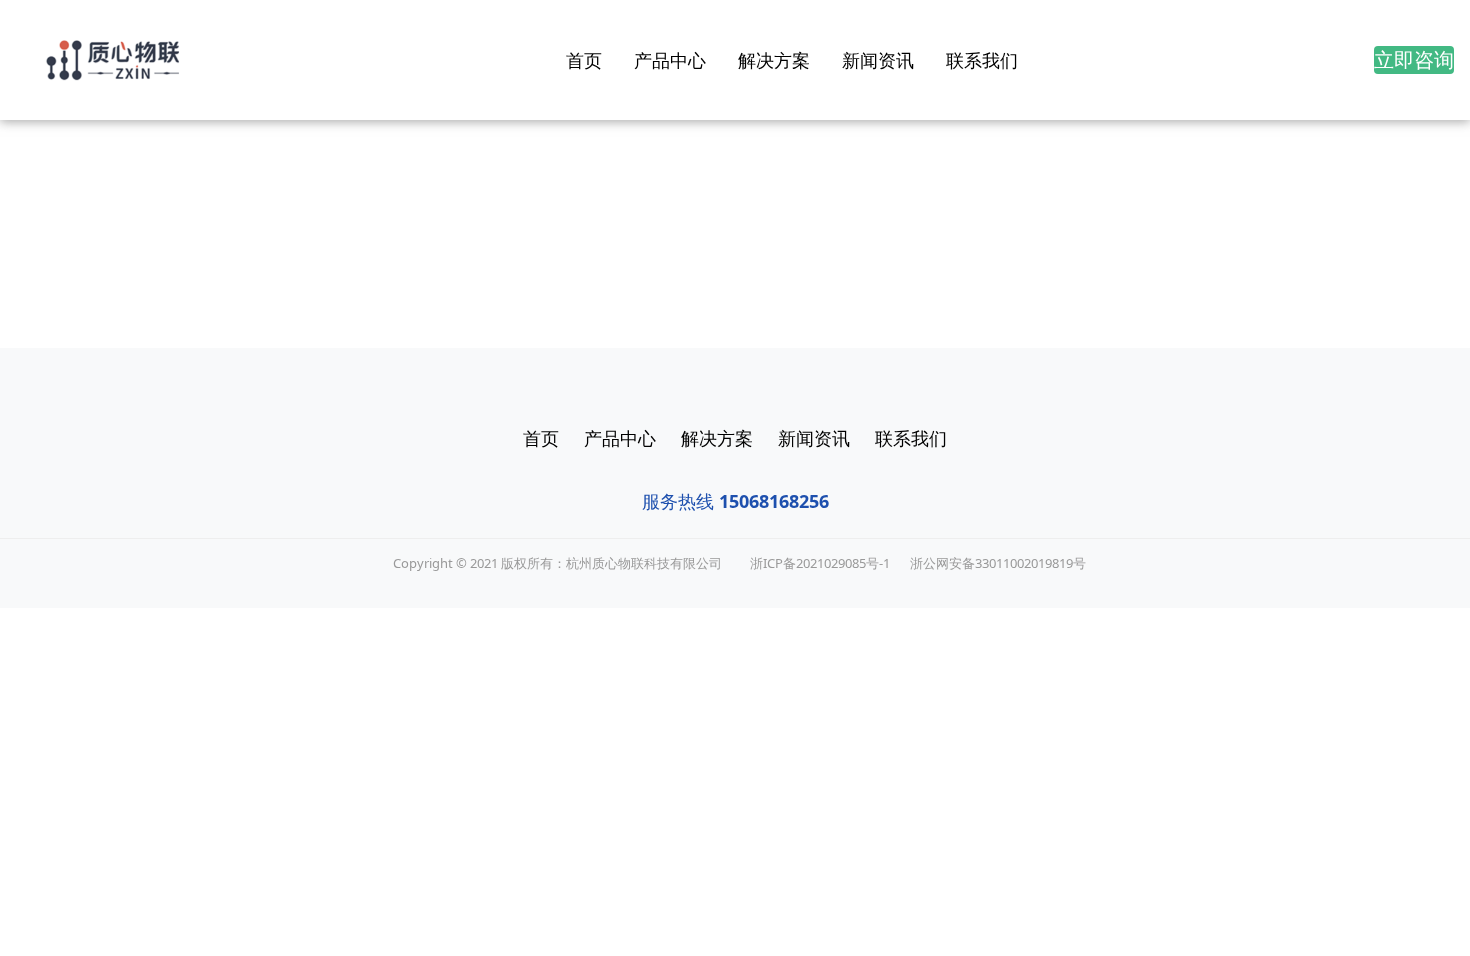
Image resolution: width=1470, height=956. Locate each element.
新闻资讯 (878, 60)
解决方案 (774, 60)
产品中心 (670, 60)
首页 (584, 60)
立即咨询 (1414, 59)
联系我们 (982, 60)
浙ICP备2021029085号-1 (820, 563)
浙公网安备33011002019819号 (998, 563)
